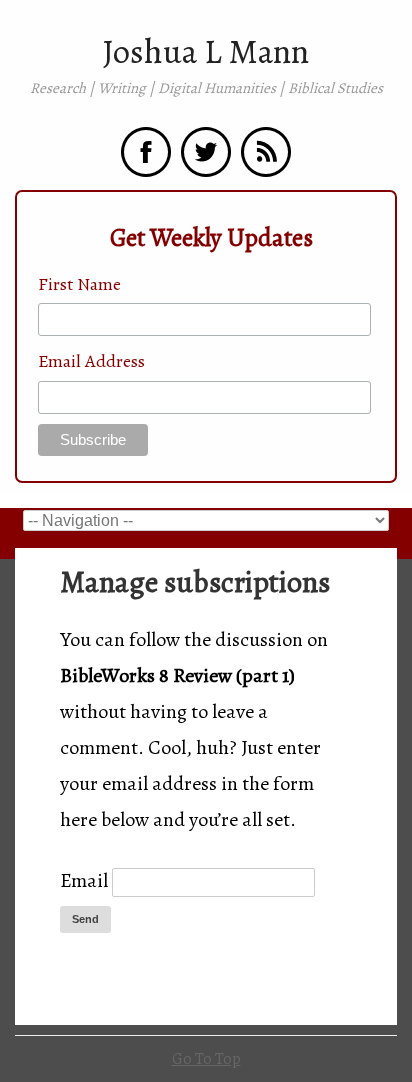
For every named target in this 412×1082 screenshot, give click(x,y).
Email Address (91, 361)
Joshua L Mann (206, 52)
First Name (79, 284)
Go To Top (206, 1059)
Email (84, 880)
